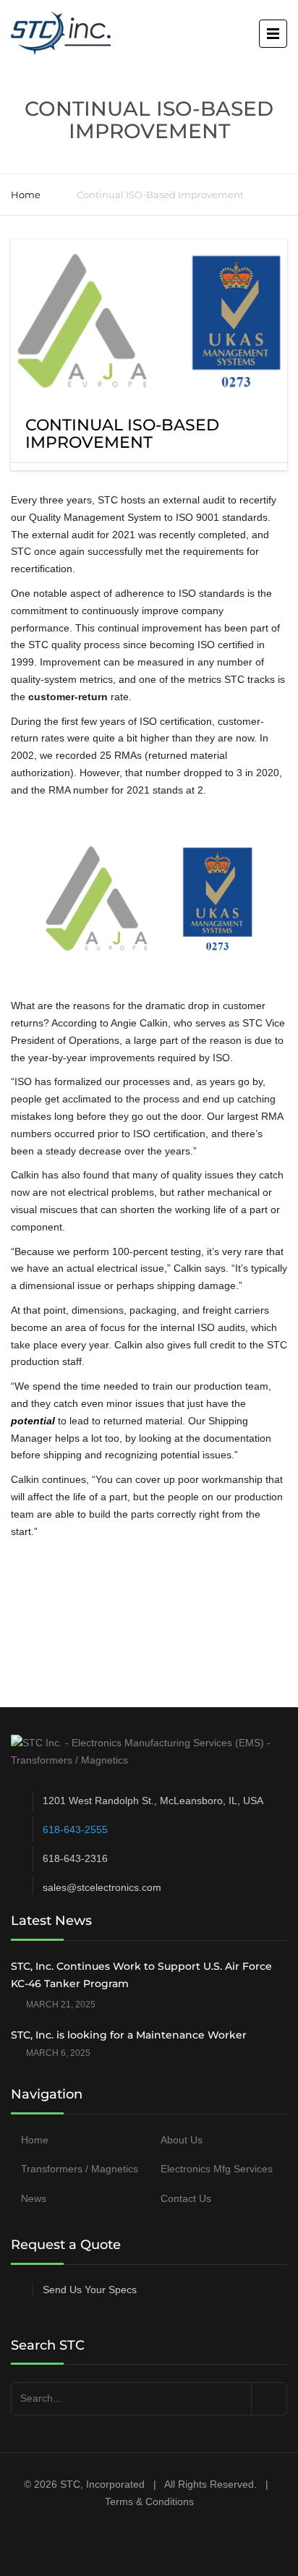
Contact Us (186, 2198)
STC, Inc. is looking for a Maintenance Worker (129, 2035)
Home (26, 195)
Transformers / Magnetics (80, 2169)
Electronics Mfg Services (217, 2169)
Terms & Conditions (149, 2501)
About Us (182, 2140)
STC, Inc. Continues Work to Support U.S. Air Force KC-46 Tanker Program (141, 1975)
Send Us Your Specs (90, 2290)
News (34, 2198)
